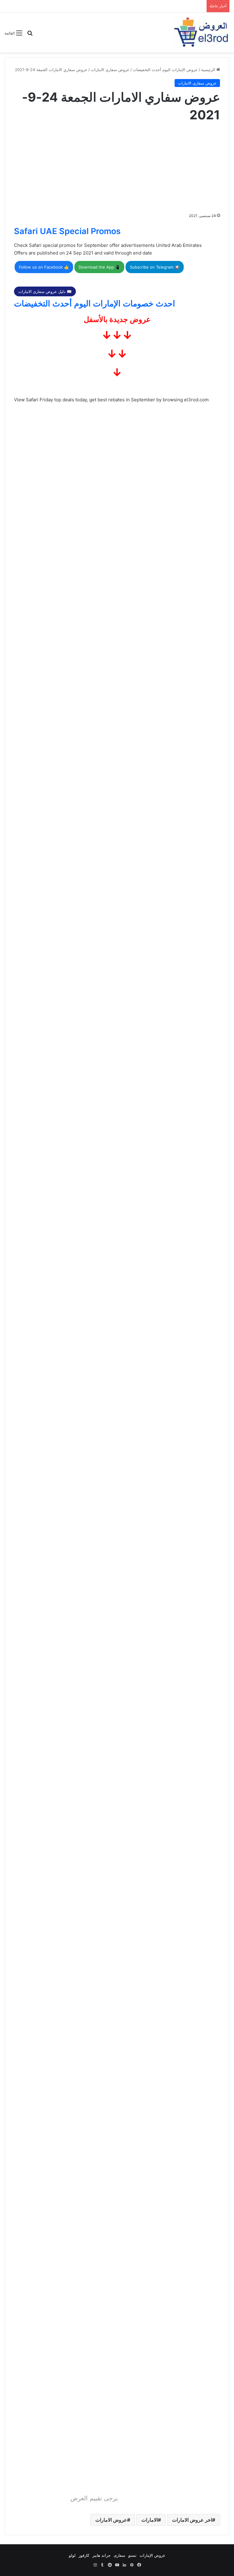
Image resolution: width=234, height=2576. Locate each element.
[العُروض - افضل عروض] (200, 33)
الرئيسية (209, 70)
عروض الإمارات (152, 2555)
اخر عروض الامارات (192, 2520)
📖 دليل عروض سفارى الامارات (45, 291)
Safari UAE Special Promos (67, 231)
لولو (72, 2555)
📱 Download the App (99, 267)
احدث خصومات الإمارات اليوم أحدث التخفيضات (95, 303)
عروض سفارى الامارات (110, 70)
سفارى (119, 2555)
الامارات (150, 2520)
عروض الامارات (111, 2520)
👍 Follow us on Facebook (44, 267)
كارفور (84, 2555)
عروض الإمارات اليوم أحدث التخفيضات (165, 70)
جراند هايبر (101, 2555)
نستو (132, 2555)
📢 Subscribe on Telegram (155, 267)
